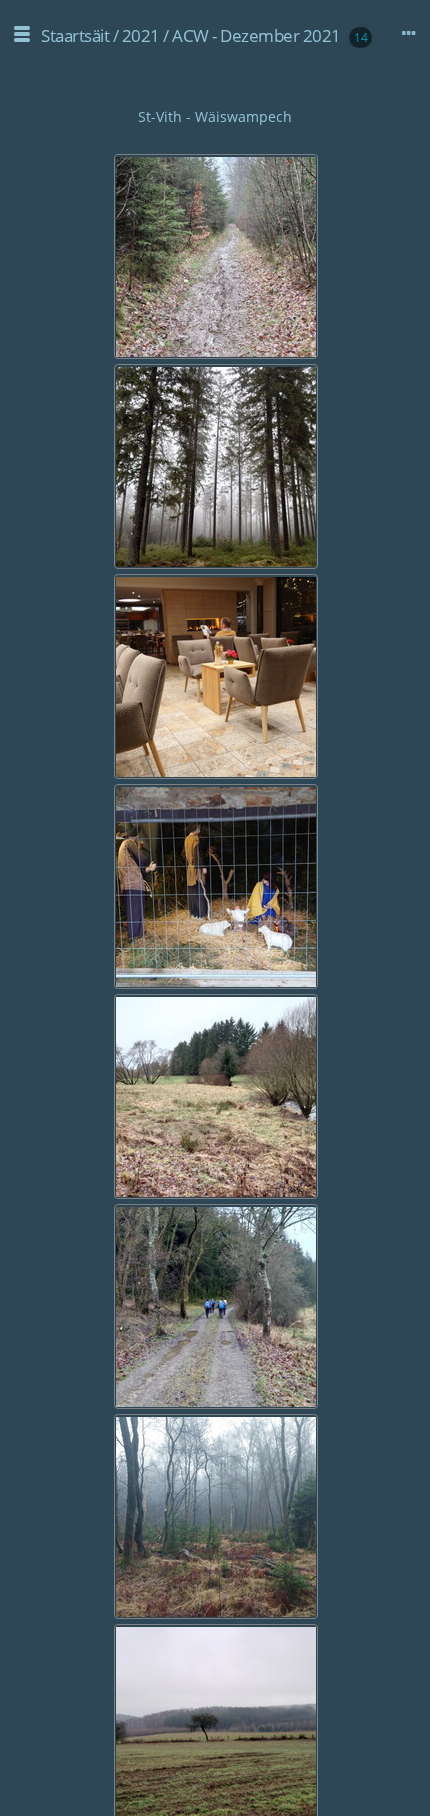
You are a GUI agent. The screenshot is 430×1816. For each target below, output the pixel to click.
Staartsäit (75, 35)
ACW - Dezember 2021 (256, 35)
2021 (141, 35)
